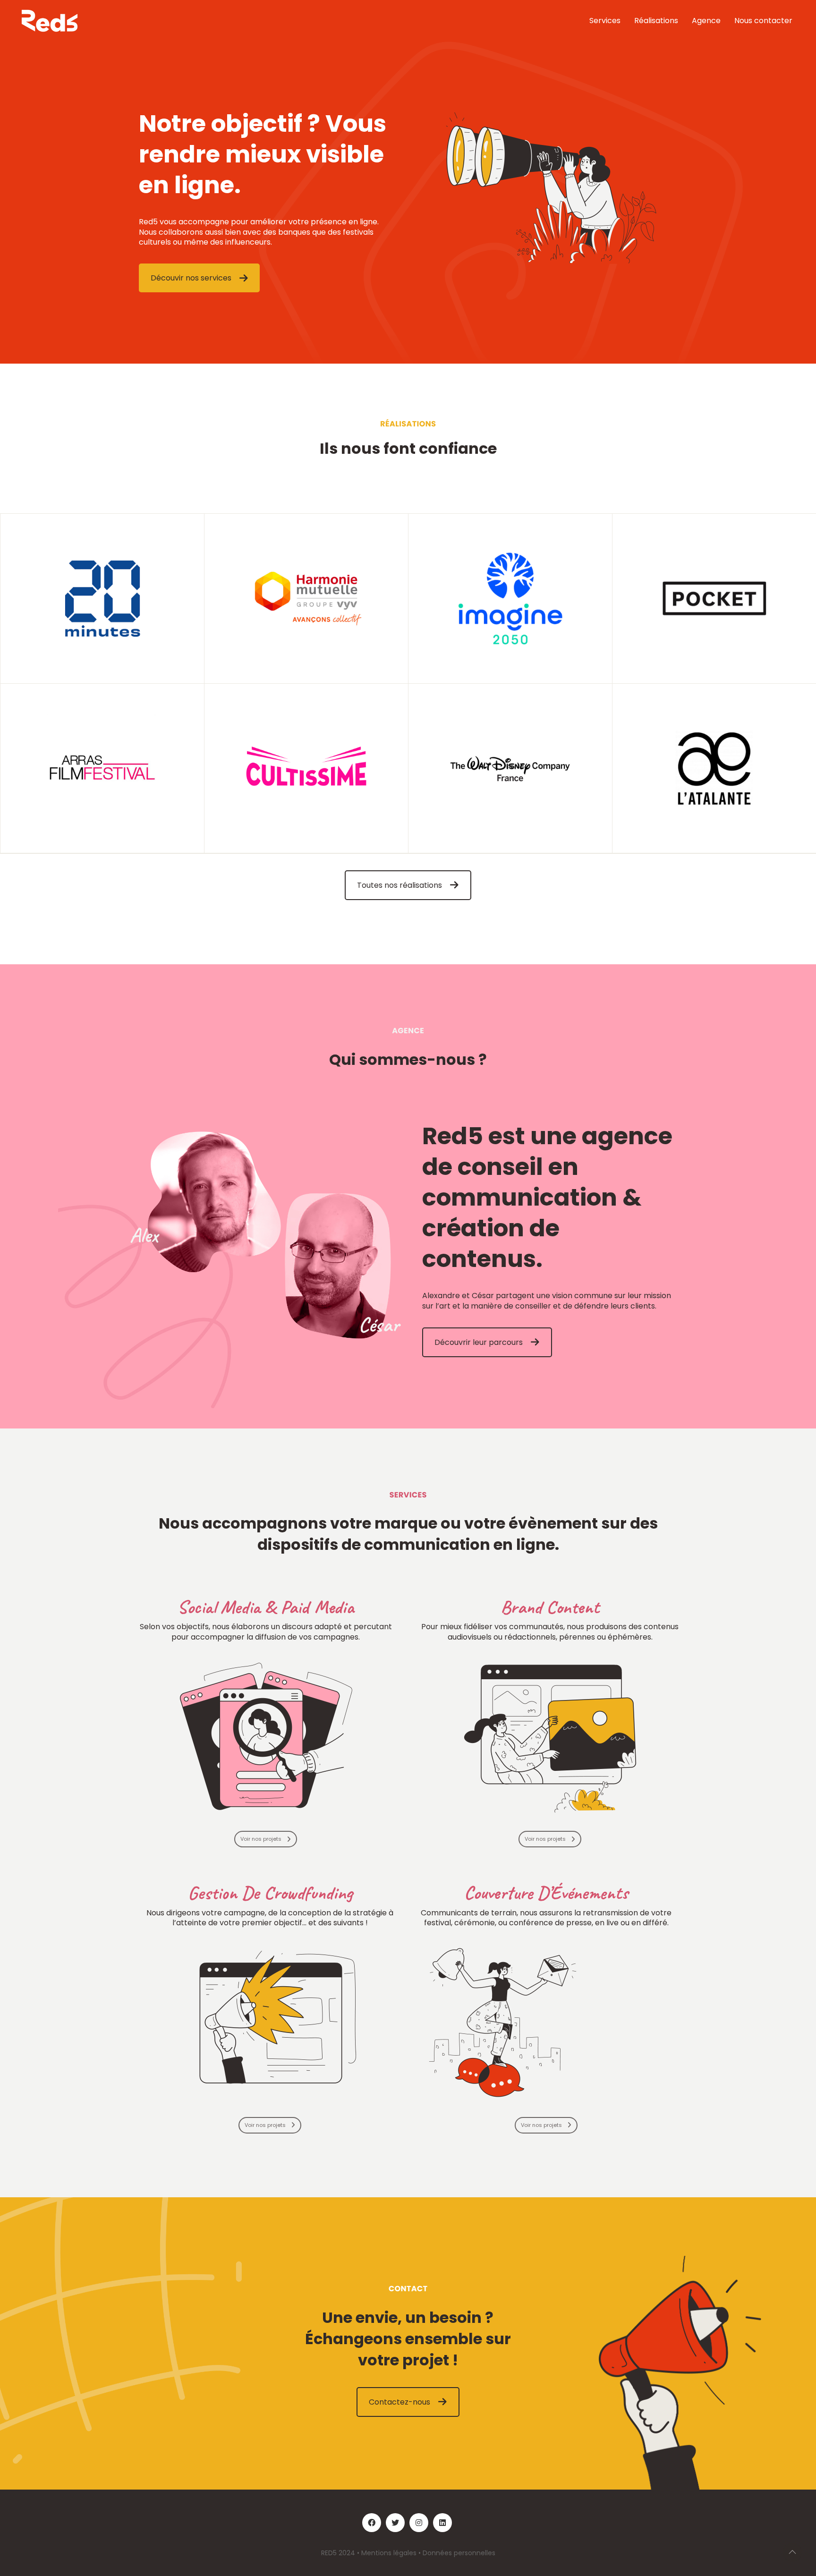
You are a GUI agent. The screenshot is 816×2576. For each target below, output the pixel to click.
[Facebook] (372, 2523)
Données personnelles (459, 2553)
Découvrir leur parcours (479, 1342)
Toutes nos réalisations (399, 885)
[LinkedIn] (442, 2523)
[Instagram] (419, 2523)
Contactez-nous (399, 2402)
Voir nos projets (261, 1839)
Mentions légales (389, 2553)
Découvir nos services (191, 278)
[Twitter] (395, 2523)
